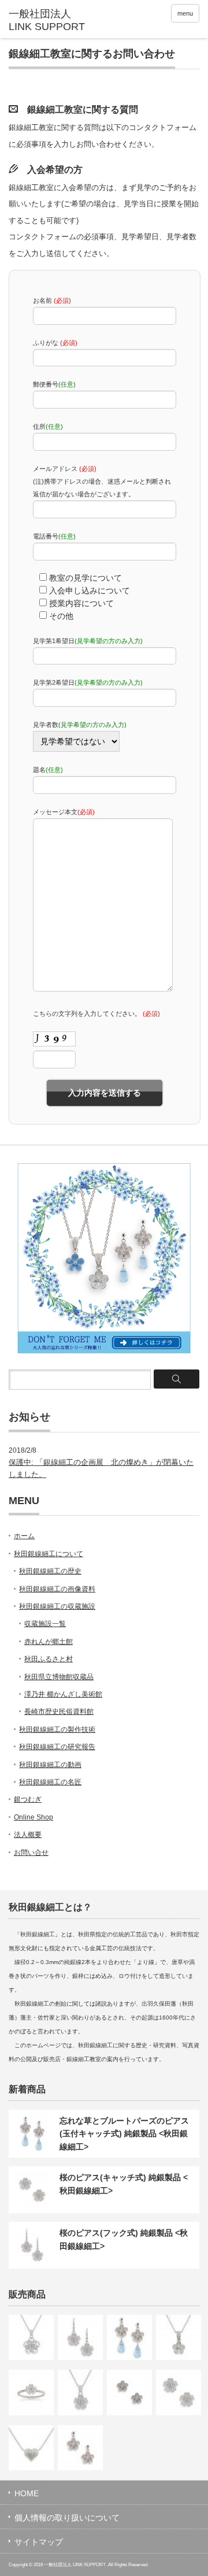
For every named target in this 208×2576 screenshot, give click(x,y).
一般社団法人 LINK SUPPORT (75, 2565)
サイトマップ (39, 2542)
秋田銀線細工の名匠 (50, 1782)
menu (185, 13)
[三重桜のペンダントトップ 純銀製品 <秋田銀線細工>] (31, 2337)
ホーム (24, 1536)
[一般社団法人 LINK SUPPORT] (50, 21)
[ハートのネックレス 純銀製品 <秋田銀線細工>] (31, 2448)
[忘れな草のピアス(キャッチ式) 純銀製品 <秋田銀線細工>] (129, 2392)
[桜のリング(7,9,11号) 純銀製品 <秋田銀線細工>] (31, 2392)
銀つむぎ (28, 1799)
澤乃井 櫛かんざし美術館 (63, 1694)
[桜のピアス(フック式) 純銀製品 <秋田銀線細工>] (80, 2337)
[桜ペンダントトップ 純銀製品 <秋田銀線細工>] (80, 2392)
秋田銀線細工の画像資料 (57, 1589)
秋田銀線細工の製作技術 (57, 1729)
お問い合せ (31, 1853)
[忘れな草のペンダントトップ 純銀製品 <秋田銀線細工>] (179, 2337)
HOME (27, 2493)
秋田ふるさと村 (49, 1659)
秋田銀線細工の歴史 (50, 1571)
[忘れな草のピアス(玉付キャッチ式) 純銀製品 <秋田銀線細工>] (80, 2448)
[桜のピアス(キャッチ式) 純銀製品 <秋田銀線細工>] (179, 2392)
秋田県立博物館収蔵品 (59, 1677)
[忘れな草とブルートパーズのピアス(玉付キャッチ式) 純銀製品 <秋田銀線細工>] (129, 2337)
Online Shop (34, 1817)
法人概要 (28, 1835)
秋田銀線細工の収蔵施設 (57, 1606)
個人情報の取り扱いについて (67, 2518)
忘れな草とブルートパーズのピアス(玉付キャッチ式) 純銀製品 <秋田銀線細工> (124, 2134)
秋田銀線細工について (49, 1554)
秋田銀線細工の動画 (50, 1765)
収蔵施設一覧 (45, 1624)
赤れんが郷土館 (49, 1642)
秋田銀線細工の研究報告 (57, 1747)
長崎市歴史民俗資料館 (59, 1712)
